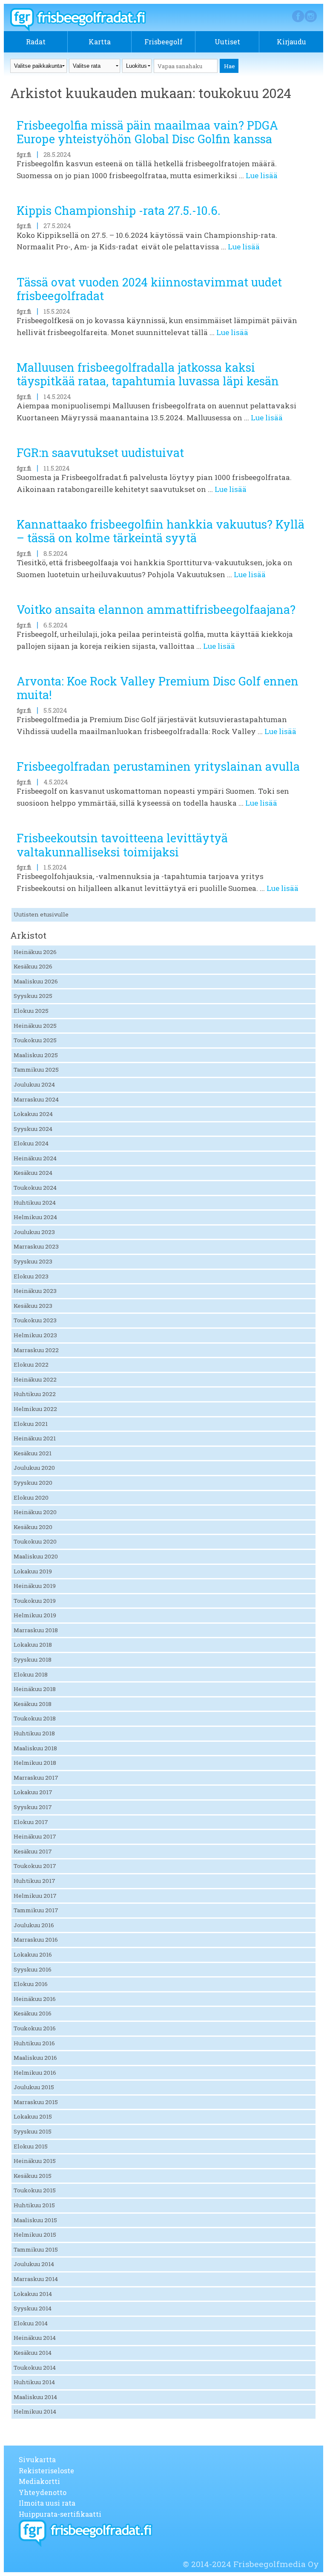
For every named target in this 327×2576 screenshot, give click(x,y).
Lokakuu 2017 (33, 1792)
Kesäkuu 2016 (33, 2013)
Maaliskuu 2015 (35, 2220)
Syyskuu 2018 (33, 1660)
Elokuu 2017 (31, 1822)
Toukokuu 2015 (35, 2190)
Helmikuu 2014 (35, 2411)
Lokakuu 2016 (33, 1954)
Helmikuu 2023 (35, 1335)
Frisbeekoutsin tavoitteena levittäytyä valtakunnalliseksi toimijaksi (122, 845)
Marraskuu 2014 (36, 2279)
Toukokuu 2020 (35, 1541)
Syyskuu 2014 (33, 2308)
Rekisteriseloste (46, 2470)
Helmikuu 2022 (35, 1409)
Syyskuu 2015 (33, 2131)
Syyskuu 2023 (33, 1261)
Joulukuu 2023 (34, 1232)
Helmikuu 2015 (35, 2235)
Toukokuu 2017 (35, 1866)
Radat (36, 42)
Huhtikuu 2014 (34, 2382)
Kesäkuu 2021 (33, 1453)
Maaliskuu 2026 (36, 981)
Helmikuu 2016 (35, 2073)
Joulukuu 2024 (34, 1084)
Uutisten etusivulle (41, 914)
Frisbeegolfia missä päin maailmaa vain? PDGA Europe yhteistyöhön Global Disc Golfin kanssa (147, 132)
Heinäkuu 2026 (35, 952)
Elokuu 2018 (31, 1674)
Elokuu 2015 (31, 2146)
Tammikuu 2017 (36, 1910)
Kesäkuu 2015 (33, 2176)
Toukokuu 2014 (35, 2368)
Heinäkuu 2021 (35, 1438)
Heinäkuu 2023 (35, 1291)
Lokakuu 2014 (33, 2294)
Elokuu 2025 (31, 1011)
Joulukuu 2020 (34, 1468)
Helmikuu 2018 (35, 1763)
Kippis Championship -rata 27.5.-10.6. (119, 210)
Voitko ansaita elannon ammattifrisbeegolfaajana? (156, 609)
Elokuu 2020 (31, 1498)
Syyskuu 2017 (33, 1807)
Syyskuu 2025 (33, 996)
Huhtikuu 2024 (35, 1203)
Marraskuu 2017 (36, 1778)
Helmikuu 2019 (35, 1615)
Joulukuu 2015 (34, 2087)
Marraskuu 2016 (36, 1940)
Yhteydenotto (43, 2492)
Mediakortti (39, 2481)
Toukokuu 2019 (35, 1601)
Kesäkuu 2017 (33, 1851)
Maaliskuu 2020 (36, 1556)
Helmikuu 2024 (35, 1217)
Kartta (100, 42)
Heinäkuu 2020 (35, 1512)
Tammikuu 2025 (36, 1070)
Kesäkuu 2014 (33, 2353)
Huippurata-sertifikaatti (60, 2514)
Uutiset (227, 42)
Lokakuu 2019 (33, 1571)
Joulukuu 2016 (34, 1925)
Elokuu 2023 (31, 1276)
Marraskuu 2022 (36, 1350)
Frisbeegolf (163, 42)
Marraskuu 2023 (36, 1246)
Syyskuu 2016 (33, 1969)
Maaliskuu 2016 (35, 2058)
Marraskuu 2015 (36, 2102)
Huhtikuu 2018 (34, 1733)
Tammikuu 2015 (36, 2249)
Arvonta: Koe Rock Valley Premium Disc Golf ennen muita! (158, 688)
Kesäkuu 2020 (33, 1527)
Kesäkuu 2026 (33, 966)
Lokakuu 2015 (33, 2116)
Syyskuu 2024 (33, 1129)
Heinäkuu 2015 (35, 2161)
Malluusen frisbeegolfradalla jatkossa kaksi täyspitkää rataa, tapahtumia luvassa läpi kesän (148, 374)
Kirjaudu (291, 42)
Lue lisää (262, 175)
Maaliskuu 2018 (35, 1748)
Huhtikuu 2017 (34, 1881)
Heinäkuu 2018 (35, 1689)
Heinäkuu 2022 (35, 1379)
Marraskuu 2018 (36, 1630)
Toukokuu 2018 (35, 1718)
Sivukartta (37, 2459)
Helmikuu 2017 (35, 1896)
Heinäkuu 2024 (35, 1158)
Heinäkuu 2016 (35, 1999)
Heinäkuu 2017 (35, 1836)
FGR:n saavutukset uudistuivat (100, 452)
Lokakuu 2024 (33, 1114)
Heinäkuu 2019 (35, 1586)
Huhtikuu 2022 (35, 1394)
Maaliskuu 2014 (35, 2397)
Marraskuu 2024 (36, 1099)
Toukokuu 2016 (35, 2028)
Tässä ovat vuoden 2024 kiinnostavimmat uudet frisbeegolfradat (149, 289)
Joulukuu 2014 (34, 2264)
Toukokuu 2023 (35, 1320)
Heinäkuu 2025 (35, 1026)
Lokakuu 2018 (33, 1645)
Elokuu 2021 (31, 1424)
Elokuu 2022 (31, 1365)
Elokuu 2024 (31, 1143)
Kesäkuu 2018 (33, 1704)
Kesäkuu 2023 (33, 1306)
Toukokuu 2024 (35, 1188)
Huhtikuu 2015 (34, 2205)
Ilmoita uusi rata (47, 2503)
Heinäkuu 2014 (35, 2338)
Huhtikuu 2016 (34, 2043)
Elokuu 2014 (31, 2323)
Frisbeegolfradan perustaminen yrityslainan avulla (158, 766)
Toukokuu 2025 (35, 1040)
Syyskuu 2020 (33, 1483)
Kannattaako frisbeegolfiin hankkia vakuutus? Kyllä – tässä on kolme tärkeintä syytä (161, 531)
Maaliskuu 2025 (36, 1055)
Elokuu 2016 (31, 1984)
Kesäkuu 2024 (33, 1173)
